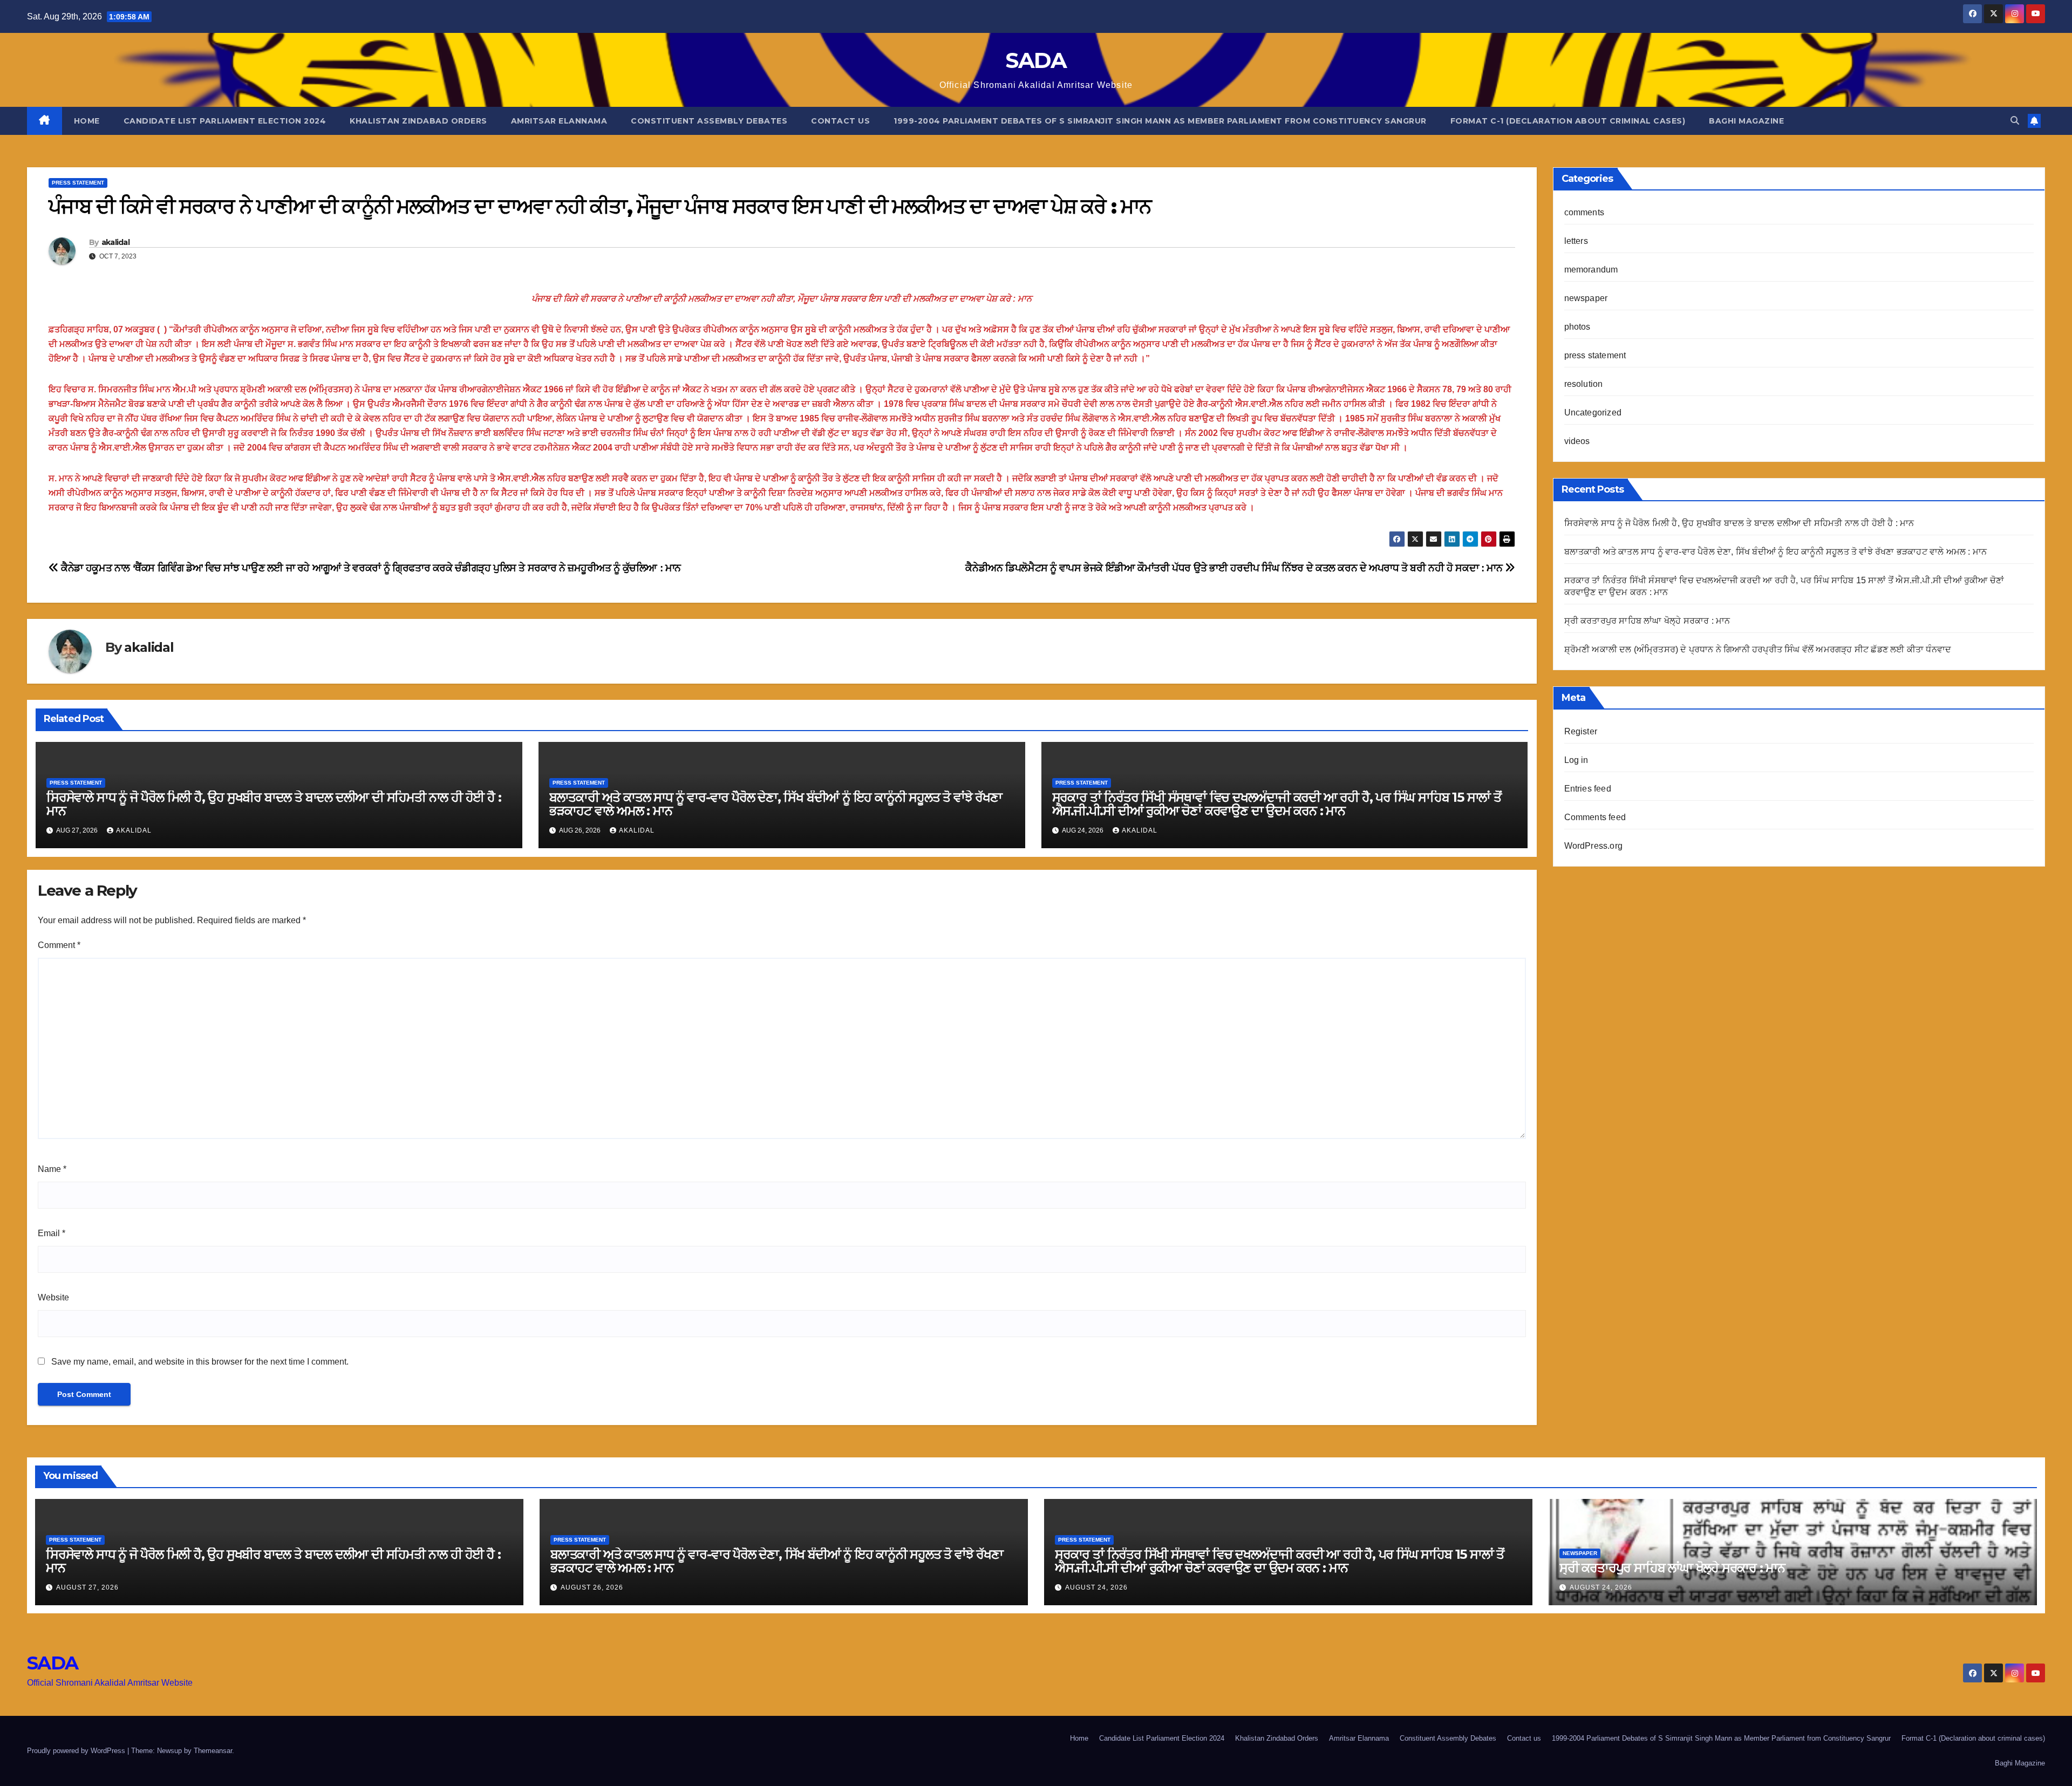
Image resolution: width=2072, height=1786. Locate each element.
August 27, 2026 (87, 1587)
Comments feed (1595, 817)
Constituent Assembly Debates (709, 121)
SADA (1036, 60)
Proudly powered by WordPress (77, 1751)
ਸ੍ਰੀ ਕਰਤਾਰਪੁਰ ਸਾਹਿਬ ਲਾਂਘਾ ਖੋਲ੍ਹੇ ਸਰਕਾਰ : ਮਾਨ (1647, 621)
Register (1581, 731)
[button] (2015, 121)
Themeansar (213, 1751)
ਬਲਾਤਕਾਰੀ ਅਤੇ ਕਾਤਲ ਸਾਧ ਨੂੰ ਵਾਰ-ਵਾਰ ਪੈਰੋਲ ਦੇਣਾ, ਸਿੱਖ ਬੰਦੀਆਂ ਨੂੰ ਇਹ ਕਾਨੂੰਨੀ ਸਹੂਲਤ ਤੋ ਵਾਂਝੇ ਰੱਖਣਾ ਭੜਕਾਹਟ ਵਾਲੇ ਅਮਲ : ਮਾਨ (776, 804)
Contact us (840, 121)
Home (87, 121)
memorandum (1591, 270)
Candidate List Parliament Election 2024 (225, 121)
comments (1584, 212)
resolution (1584, 384)
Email (52, 1233)
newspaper (1586, 298)
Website (53, 1297)
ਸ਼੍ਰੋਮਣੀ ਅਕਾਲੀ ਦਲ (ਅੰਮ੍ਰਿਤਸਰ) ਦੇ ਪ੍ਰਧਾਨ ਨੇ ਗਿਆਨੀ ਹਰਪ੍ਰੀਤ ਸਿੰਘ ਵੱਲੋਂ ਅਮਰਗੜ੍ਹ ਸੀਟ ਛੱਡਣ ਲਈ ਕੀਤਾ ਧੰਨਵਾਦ (1758, 649)
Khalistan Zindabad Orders (418, 121)
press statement (78, 183)
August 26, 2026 (592, 1587)
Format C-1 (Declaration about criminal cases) (1568, 121)
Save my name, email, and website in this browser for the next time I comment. (200, 1362)
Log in (1576, 760)
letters (1576, 241)
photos (1577, 327)
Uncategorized (1593, 413)
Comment (59, 945)
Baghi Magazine (1746, 121)
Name (52, 1169)
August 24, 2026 (1096, 1587)
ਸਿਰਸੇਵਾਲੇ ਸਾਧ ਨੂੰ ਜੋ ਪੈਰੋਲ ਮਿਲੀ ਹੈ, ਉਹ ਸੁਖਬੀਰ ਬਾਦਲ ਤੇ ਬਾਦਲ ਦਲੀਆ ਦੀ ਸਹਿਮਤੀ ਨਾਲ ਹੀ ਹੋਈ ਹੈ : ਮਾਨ (274, 804)
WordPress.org (1594, 846)
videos (1577, 441)
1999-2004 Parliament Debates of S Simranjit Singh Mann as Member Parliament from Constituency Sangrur (1160, 121)
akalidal (115, 242)
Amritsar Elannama (559, 121)
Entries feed (1588, 789)
